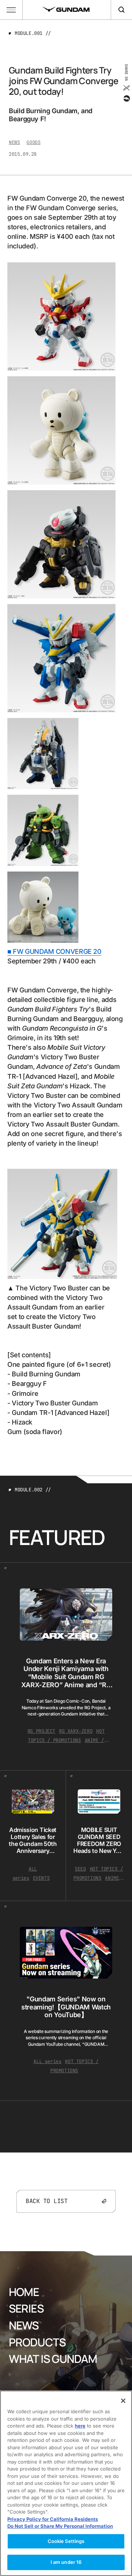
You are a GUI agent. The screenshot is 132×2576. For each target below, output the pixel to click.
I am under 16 (66, 2562)
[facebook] (126, 98)
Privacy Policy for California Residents (53, 2519)
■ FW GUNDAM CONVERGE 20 (54, 951)
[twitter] (126, 88)
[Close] (123, 2401)
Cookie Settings (66, 2541)
